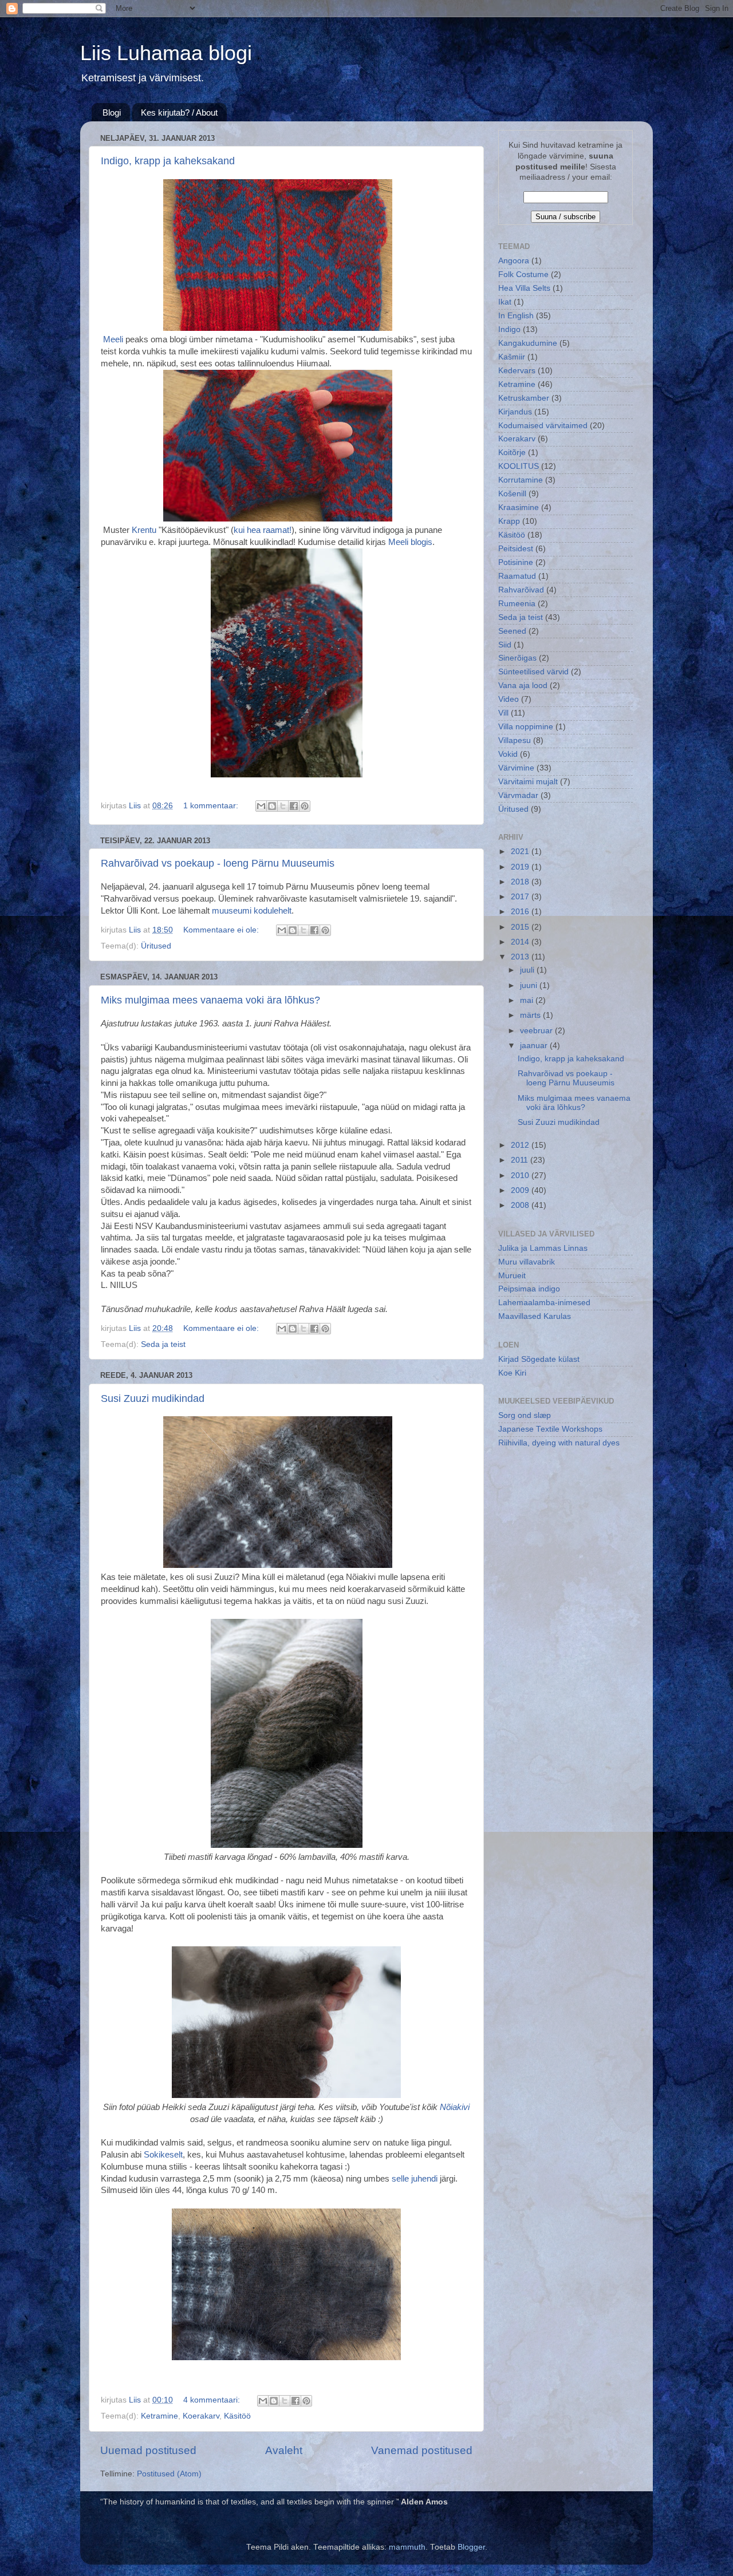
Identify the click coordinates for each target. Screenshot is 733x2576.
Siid (505, 645)
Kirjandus (515, 412)
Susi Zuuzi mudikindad (153, 1398)
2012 (521, 1145)
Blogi (112, 112)
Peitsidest (516, 549)
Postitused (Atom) (169, 2474)
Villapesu (515, 740)
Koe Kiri (512, 1373)
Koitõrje (512, 453)
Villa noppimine (526, 727)
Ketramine (159, 2416)
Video (509, 699)
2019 (521, 867)
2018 (521, 882)
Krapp (509, 521)
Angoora (514, 261)
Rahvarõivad (521, 590)
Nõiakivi (454, 2107)
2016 (521, 912)
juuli (528, 970)
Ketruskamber (524, 398)
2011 (521, 1160)
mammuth (407, 2547)
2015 (521, 927)
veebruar (537, 1031)
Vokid (508, 754)
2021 (521, 852)
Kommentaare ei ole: (222, 930)
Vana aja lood (523, 686)
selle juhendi (415, 2179)
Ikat (505, 302)
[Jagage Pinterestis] (305, 806)
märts (531, 1015)
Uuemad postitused (148, 2450)
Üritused (156, 946)
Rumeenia (517, 604)
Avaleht (284, 2450)
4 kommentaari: (213, 2400)
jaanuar (535, 1046)
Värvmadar (518, 795)
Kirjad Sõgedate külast (539, 1359)
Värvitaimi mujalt (528, 782)
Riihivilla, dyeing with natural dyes (559, 1443)
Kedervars (517, 371)
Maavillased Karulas (535, 1316)
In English (516, 316)
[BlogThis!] (272, 806)
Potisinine (516, 562)
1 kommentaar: (212, 806)
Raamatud (517, 576)
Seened (512, 631)
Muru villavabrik (527, 1262)
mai (528, 1000)
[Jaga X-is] (283, 806)
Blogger (471, 2547)
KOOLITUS (519, 466)
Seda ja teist (163, 1344)
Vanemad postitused (422, 2450)
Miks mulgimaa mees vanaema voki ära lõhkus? (210, 1000)
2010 (521, 1176)
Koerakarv (201, 2416)
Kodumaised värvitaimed (543, 426)
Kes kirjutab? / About (179, 112)
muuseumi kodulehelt (252, 911)
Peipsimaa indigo (529, 1289)
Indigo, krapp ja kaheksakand (168, 161)
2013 (521, 957)
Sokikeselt (163, 2155)
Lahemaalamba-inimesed (544, 1303)
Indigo (509, 329)
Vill (503, 713)
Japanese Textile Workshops (550, 1429)
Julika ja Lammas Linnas (543, 1248)
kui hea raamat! (263, 530)
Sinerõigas (517, 658)
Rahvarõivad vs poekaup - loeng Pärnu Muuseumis (218, 863)
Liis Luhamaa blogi (166, 53)
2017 (521, 897)
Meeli (113, 339)
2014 (521, 942)
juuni (530, 985)
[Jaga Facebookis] (294, 806)
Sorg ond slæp (525, 1415)
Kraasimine (519, 507)
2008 (521, 1205)
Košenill (512, 494)
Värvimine (516, 768)
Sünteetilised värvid (533, 672)
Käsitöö (237, 2416)
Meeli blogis (410, 542)
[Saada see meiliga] (261, 806)
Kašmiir (512, 357)
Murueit (512, 1276)
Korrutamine (521, 480)
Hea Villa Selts (524, 288)
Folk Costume (523, 274)
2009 (521, 1190)
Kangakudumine (528, 343)
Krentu (144, 530)
